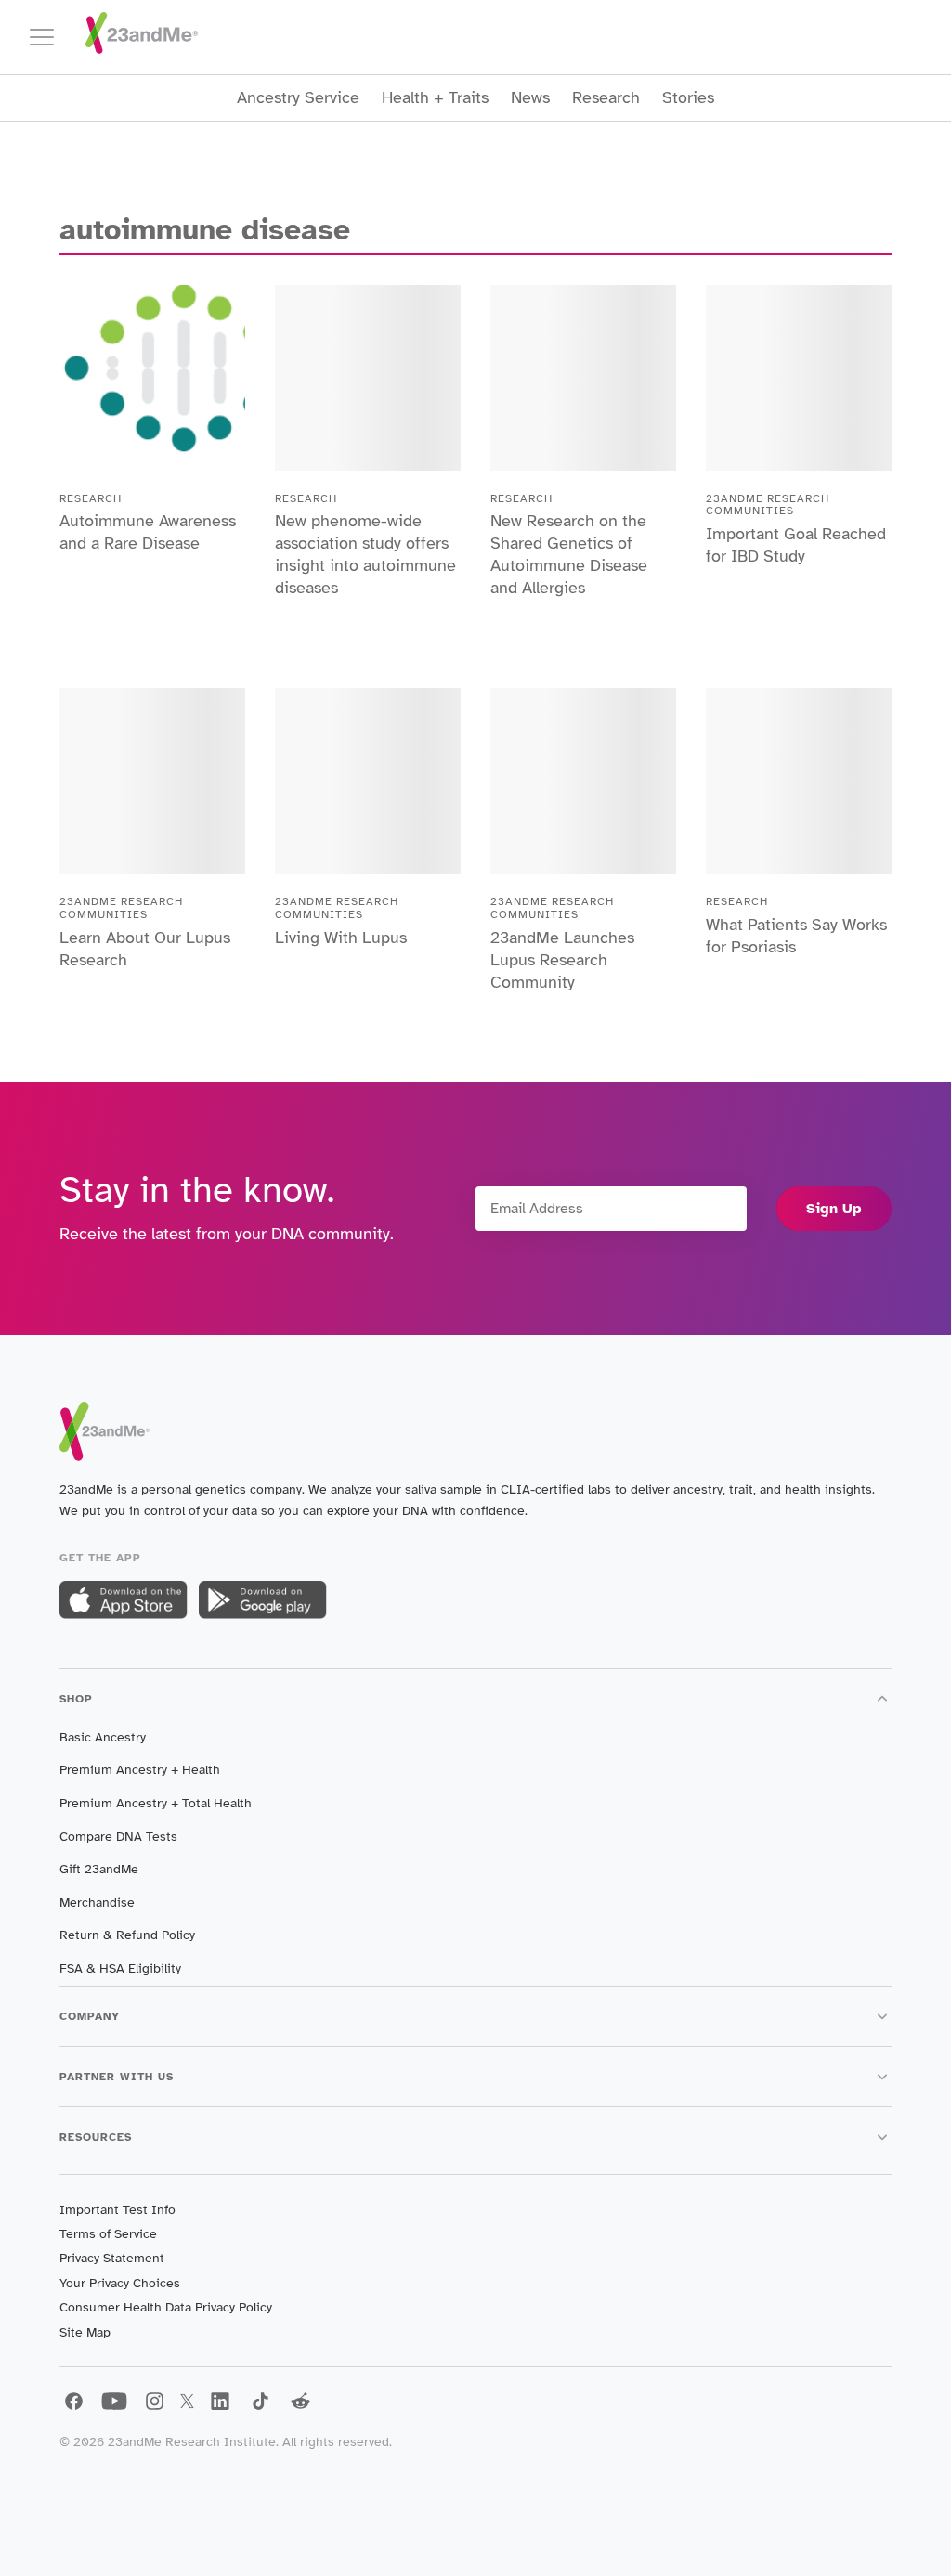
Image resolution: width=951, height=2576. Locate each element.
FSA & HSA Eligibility (120, 1968)
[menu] (50, 37)
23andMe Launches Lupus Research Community (562, 960)
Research (606, 98)
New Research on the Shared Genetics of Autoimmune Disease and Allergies (569, 554)
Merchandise (97, 1903)
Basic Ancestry (103, 1737)
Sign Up (834, 1209)
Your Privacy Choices (120, 2283)
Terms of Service (108, 2234)
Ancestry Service (298, 98)
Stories (688, 98)
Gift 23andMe (99, 1869)
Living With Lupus (341, 938)
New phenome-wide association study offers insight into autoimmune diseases (365, 554)
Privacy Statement (112, 2258)
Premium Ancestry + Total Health (156, 1803)
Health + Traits (435, 98)
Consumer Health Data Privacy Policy (166, 2307)
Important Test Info (117, 2210)
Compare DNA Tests (118, 1837)
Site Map (85, 2332)
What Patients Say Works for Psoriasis (796, 936)
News (530, 98)
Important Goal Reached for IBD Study (796, 545)
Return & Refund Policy (127, 1935)
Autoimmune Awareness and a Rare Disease (148, 532)
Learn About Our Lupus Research (145, 949)
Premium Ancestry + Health (140, 1770)
